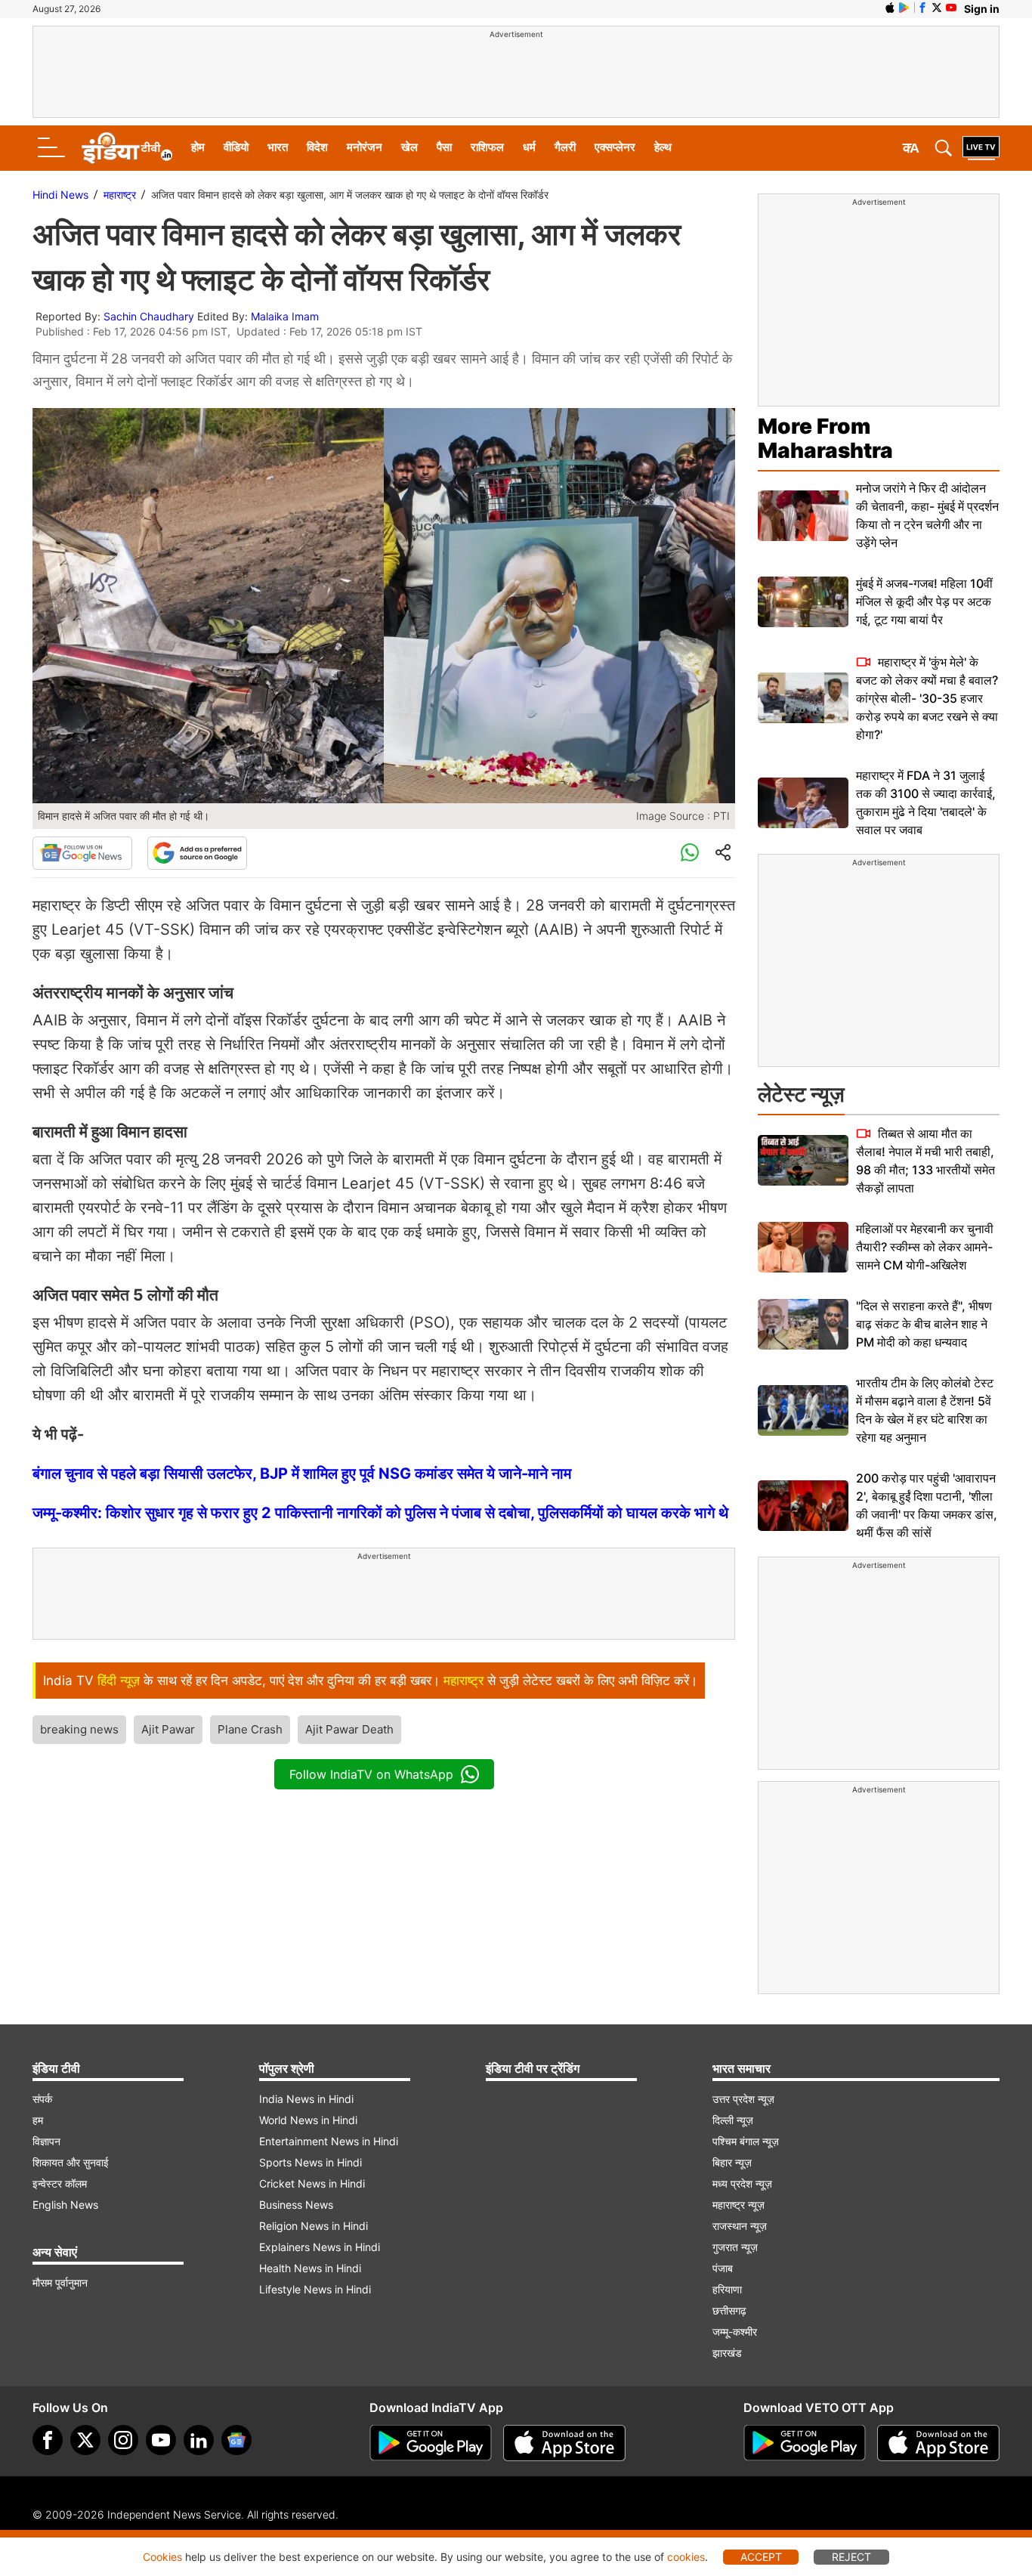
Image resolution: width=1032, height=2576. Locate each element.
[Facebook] (48, 2440)
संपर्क (42, 2099)
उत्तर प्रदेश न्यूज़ (743, 2099)
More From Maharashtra (825, 438)
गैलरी (565, 147)
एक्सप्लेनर (615, 147)
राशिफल (487, 147)
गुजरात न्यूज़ (735, 2247)
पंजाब (723, 2268)
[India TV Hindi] (127, 148)
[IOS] (890, 8)
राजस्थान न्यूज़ (740, 2226)
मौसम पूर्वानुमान (60, 2282)
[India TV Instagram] (123, 2440)
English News (65, 2205)
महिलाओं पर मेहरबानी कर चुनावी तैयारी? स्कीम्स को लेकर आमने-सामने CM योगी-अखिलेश (925, 1247)
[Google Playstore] (431, 2443)
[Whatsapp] (690, 853)
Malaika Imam (285, 316)
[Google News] (82, 853)
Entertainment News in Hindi (329, 2141)
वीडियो (236, 147)
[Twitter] (85, 2440)
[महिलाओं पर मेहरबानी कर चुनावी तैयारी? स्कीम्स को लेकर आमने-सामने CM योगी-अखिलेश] (803, 1247)
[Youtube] (161, 2440)
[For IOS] (938, 2443)
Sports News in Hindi (311, 2162)
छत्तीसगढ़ (729, 2310)
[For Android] (805, 2443)
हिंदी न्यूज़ (119, 1681)
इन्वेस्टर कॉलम (60, 2183)
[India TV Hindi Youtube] (951, 8)
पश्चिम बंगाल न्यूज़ (746, 2141)
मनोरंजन (365, 147)
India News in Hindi (306, 2099)
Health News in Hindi (310, 2268)
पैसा (444, 147)
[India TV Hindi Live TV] (981, 148)
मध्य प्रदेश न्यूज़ (742, 2183)
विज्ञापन (46, 2141)
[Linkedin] (199, 2440)
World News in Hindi (308, 2120)
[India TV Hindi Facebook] (922, 8)
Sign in (982, 9)
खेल (409, 147)
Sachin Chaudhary (149, 316)
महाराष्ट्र (120, 195)
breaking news (79, 1729)
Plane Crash (250, 1729)
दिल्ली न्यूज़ (733, 2120)
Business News (296, 2205)
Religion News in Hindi (314, 2226)
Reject (851, 2557)
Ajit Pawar (168, 1729)
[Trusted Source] (197, 853)
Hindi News (60, 195)
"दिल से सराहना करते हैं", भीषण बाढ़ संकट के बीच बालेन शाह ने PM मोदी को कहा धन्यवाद (924, 1324)
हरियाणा (727, 2289)
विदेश (317, 147)
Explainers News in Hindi (320, 2247)
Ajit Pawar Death (349, 1729)
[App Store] (564, 2443)
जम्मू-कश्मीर (735, 2332)
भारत (278, 147)
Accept (761, 2557)
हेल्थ (663, 147)
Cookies (162, 2557)
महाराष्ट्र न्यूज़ (738, 2205)
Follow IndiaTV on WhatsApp (371, 1774)
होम (198, 147)
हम (38, 2120)
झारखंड (727, 2353)
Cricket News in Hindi (312, 2183)
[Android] (904, 8)
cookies (686, 2557)
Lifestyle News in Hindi (315, 2289)
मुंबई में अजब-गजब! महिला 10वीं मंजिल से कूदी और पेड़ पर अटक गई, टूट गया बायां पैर (924, 601)
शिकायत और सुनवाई (71, 2162)
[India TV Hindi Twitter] (937, 8)
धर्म (529, 147)
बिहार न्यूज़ (732, 2162)
